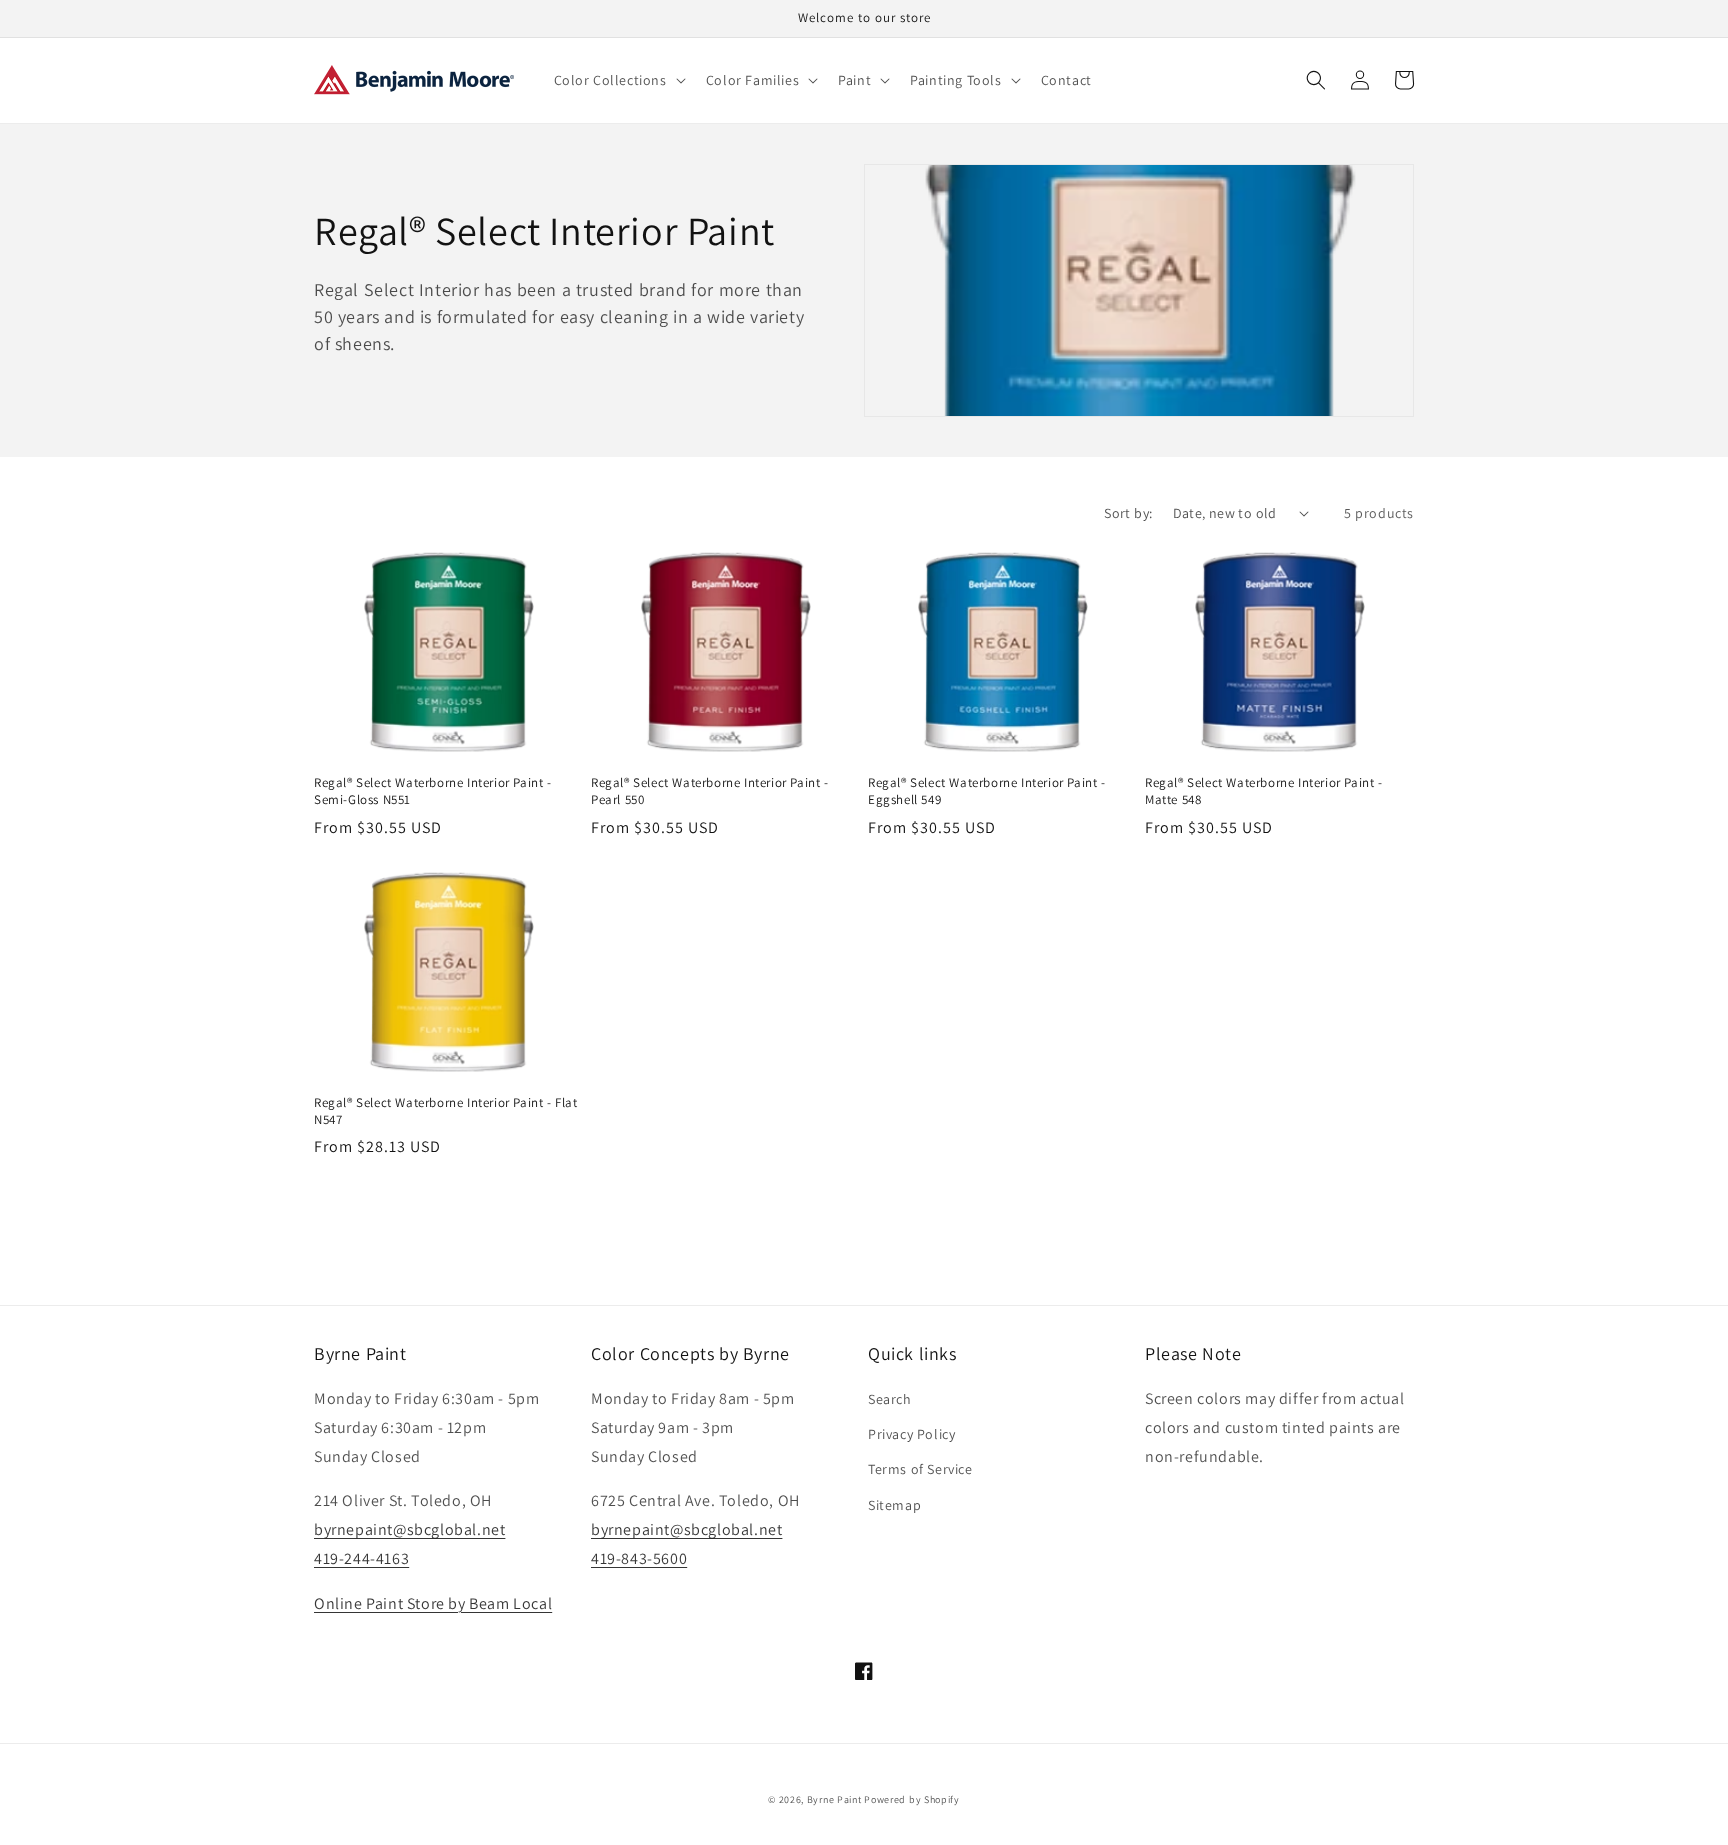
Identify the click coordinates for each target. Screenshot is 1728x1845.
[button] (618, 80)
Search (890, 1399)
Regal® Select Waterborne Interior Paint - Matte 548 (1264, 791)
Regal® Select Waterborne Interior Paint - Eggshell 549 (987, 791)
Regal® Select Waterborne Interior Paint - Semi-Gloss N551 (433, 791)
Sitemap (894, 1505)
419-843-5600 (639, 1558)
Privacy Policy (911, 1434)
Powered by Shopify (912, 1799)
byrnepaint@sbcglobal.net (409, 1529)
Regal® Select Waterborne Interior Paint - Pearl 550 (710, 791)
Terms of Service (920, 1469)
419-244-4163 (361, 1558)
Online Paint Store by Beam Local (433, 1603)
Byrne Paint (834, 1799)
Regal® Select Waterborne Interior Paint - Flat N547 (446, 1111)
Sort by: (1128, 513)
